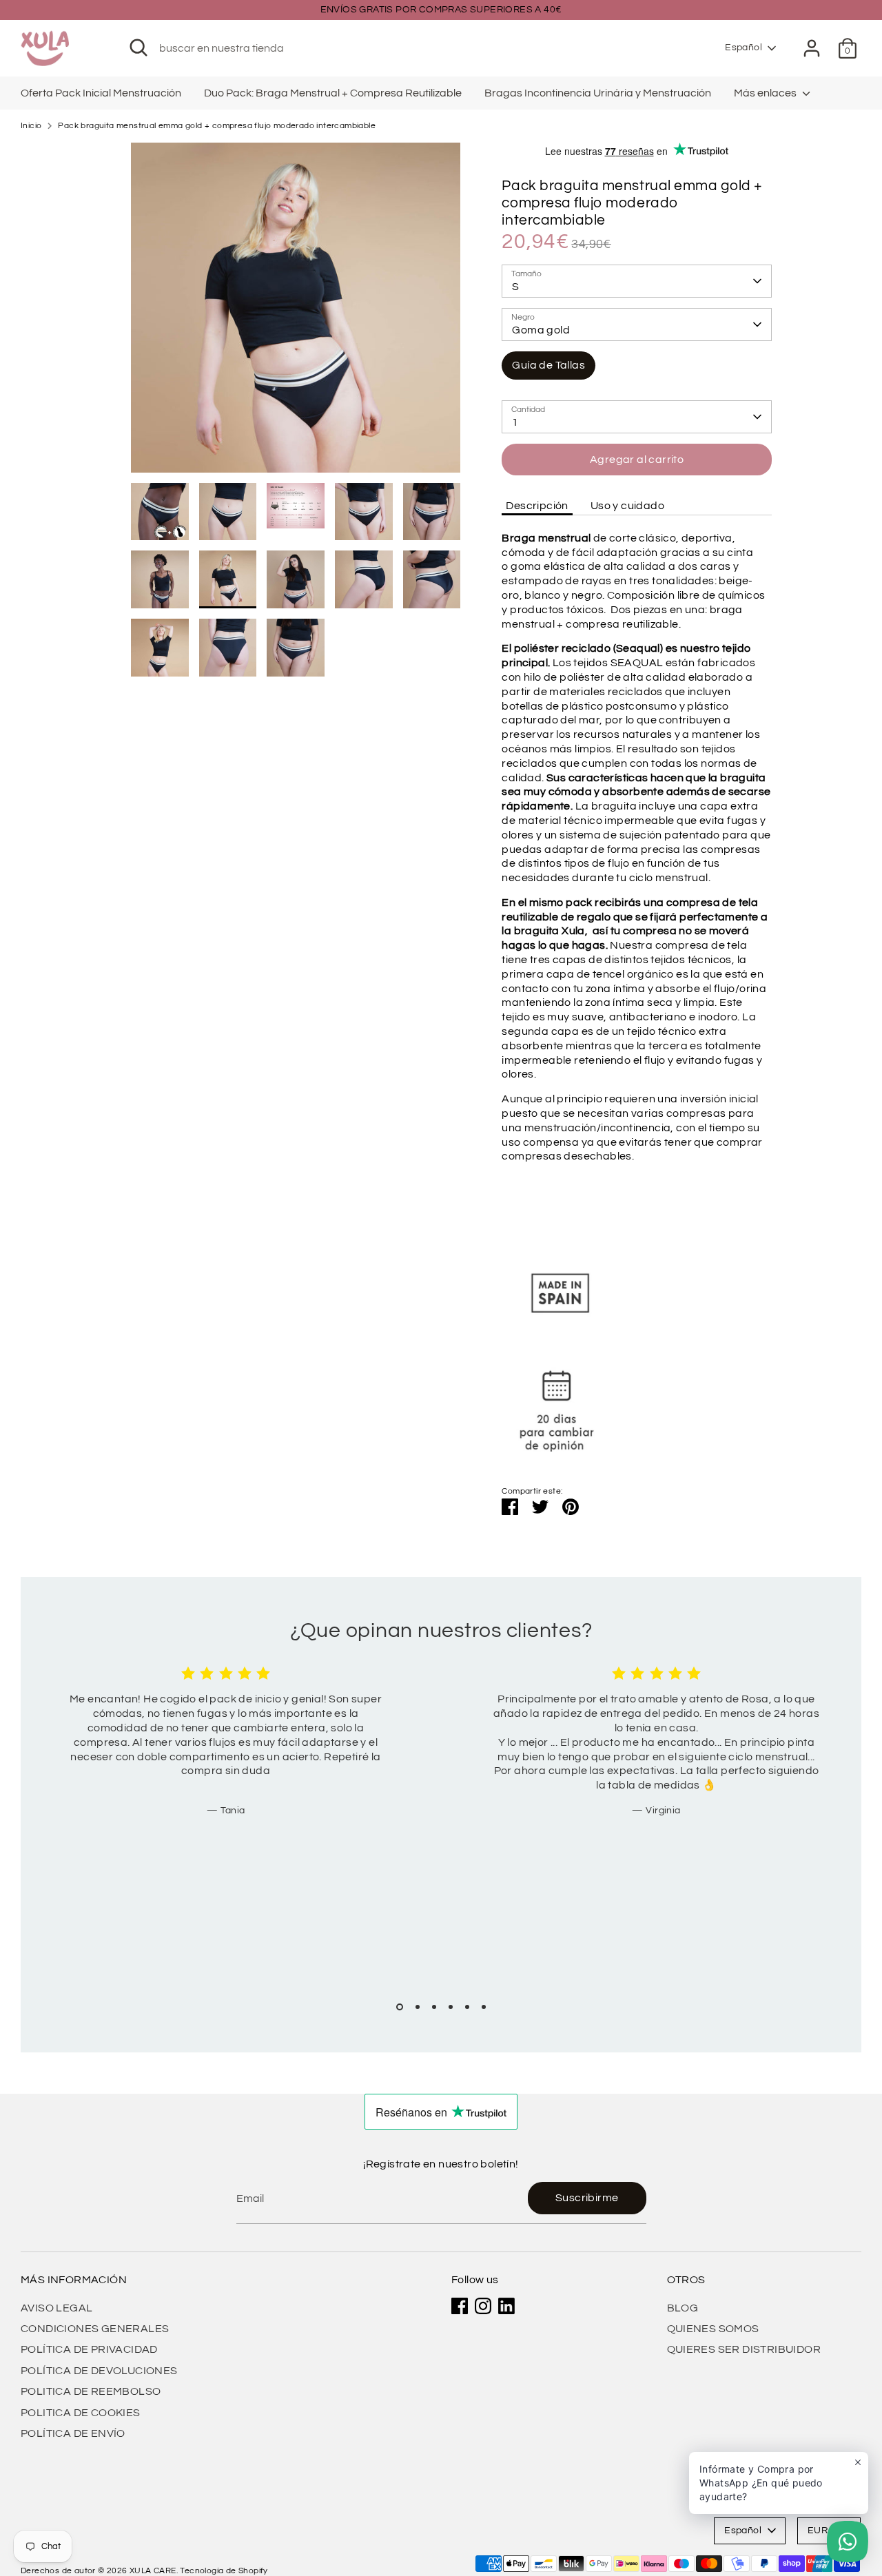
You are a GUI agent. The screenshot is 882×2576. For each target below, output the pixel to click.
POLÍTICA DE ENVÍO (73, 2433)
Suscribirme (587, 2198)
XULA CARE (153, 2571)
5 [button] (467, 2007)
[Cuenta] (812, 48)
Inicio (31, 126)
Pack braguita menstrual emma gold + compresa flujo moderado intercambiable (217, 126)
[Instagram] (483, 2306)
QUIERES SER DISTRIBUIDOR (744, 2349)
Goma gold (541, 330)
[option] (296, 313)
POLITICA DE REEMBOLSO (91, 2391)
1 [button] (400, 2007)
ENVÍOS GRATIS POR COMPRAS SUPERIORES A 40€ (441, 10)
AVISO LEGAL (57, 2308)
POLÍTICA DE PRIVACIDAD (89, 2349)
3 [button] (434, 2007)
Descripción (537, 506)
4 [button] (451, 2007)
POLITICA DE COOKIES (81, 2413)
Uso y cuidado (627, 506)
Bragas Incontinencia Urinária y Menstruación (598, 93)
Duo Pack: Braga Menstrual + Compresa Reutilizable (333, 93)
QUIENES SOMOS (713, 2329)
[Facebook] (460, 2306)
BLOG (683, 2308)
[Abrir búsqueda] (139, 48)
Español (743, 48)
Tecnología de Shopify (224, 2571)
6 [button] (484, 2007)
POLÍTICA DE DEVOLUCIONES (99, 2371)
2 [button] (418, 2007)
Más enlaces (766, 93)
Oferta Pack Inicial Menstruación (101, 93)
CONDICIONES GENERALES (95, 2329)
